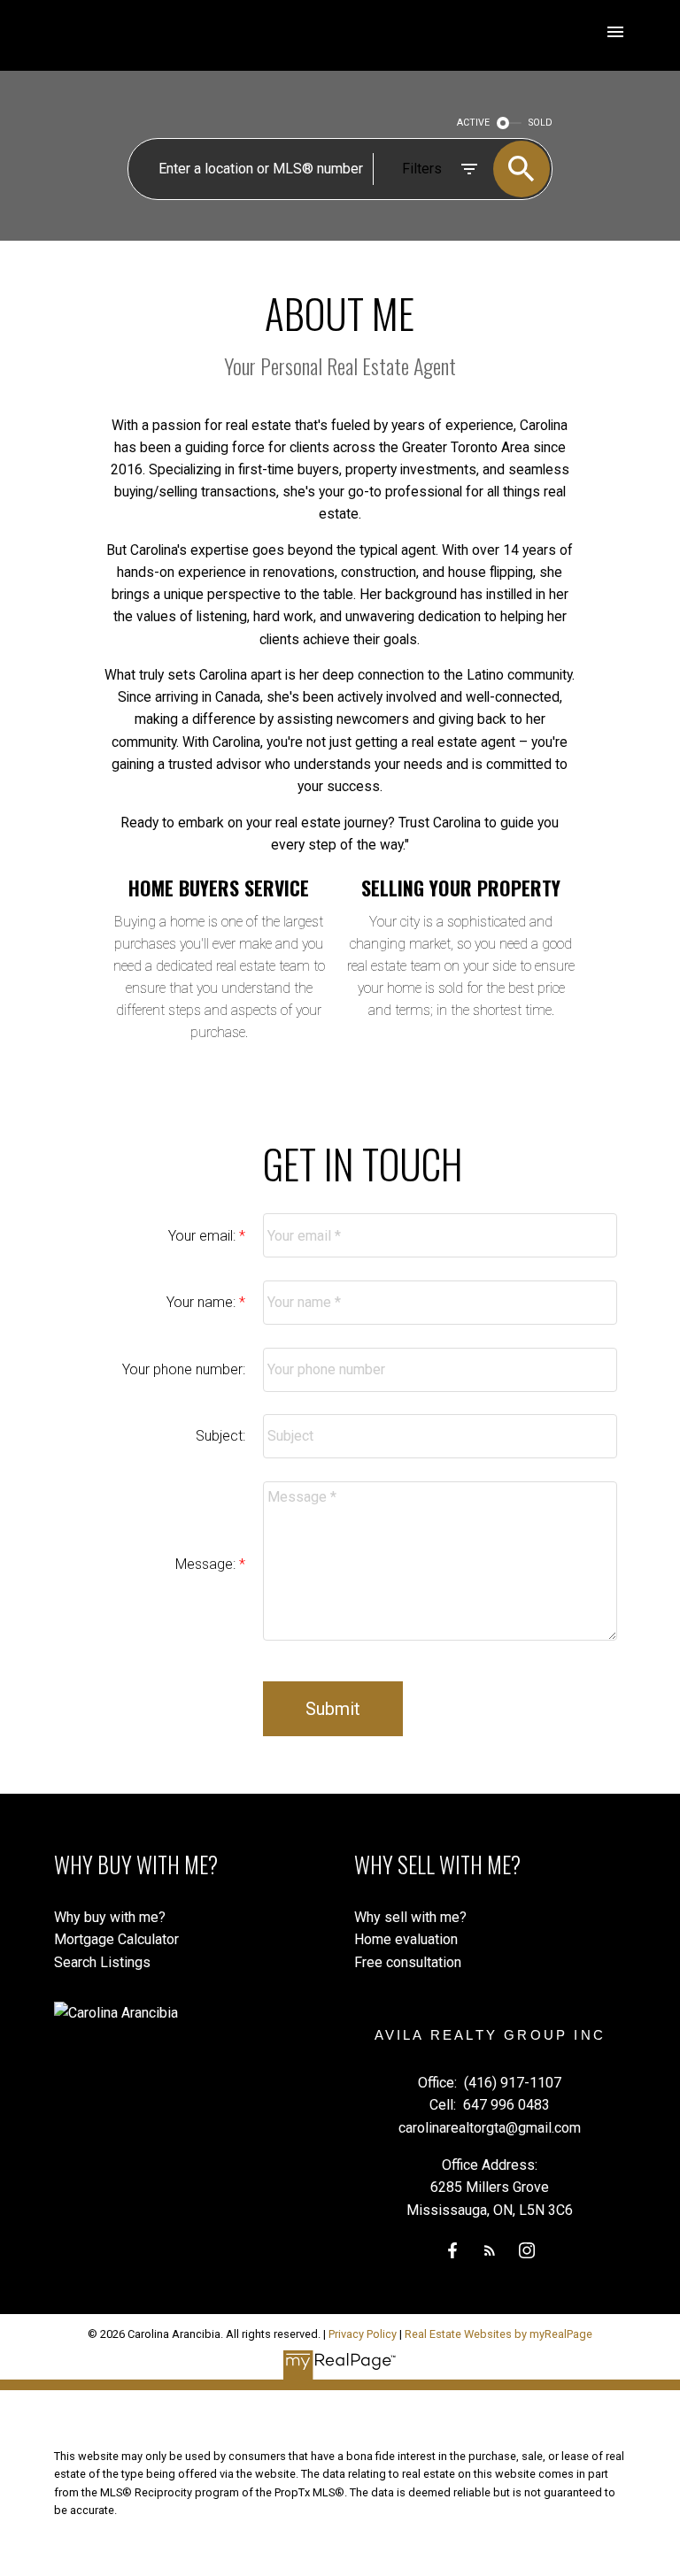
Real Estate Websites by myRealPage (498, 2334)
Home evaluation (406, 1939)
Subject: (220, 1436)
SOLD (541, 123)
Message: (207, 1564)
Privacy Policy (363, 2334)
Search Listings (102, 1962)
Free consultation (408, 1962)
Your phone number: (184, 1369)
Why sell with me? (410, 1917)
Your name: (203, 1302)
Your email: (204, 1236)
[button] (452, 2250)
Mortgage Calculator (116, 1939)
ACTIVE (473, 123)
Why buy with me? (110, 1917)
